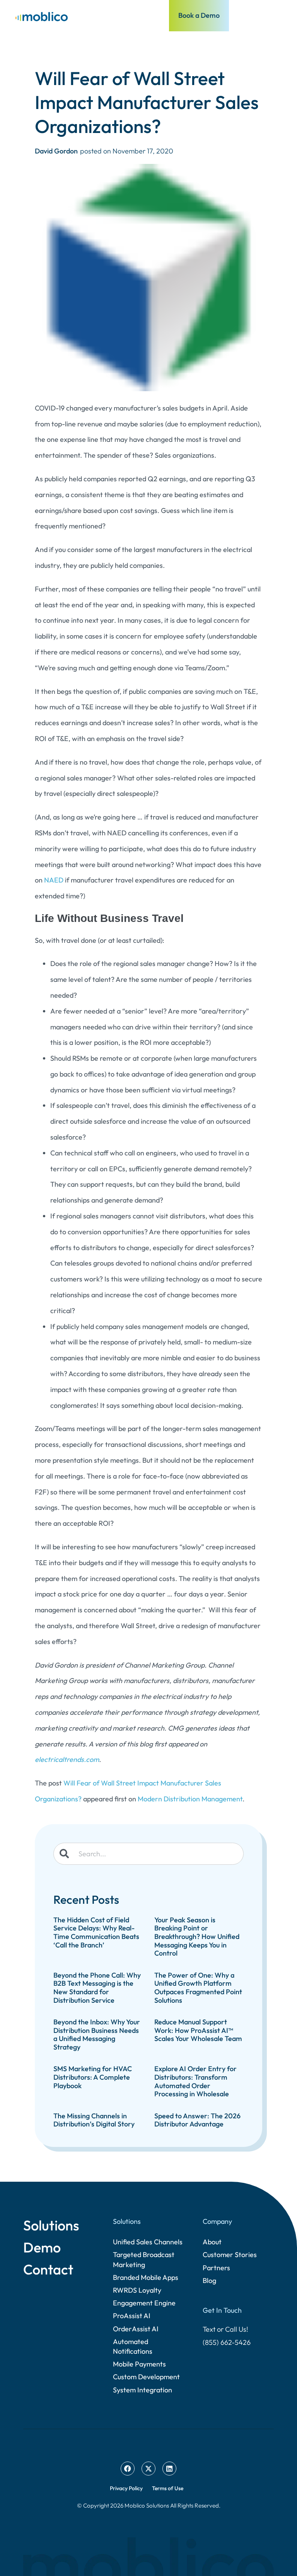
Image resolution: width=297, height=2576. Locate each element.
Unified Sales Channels (148, 2242)
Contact (48, 2269)
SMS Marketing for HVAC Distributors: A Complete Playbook (93, 2077)
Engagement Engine (144, 2303)
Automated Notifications (133, 2346)
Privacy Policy (126, 2488)
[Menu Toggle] (277, 15)
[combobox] (148, 1854)
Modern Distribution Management (190, 1799)
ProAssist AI (132, 2316)
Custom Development (146, 2377)
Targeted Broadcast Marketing (144, 2259)
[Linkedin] (169, 2469)
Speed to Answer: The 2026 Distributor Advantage (197, 2120)
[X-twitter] (148, 2469)
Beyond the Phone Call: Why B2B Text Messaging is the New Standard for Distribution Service (97, 1988)
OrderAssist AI (136, 2329)
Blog (209, 2280)
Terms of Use (168, 2488)
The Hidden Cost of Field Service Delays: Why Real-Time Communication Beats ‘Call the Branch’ (96, 1932)
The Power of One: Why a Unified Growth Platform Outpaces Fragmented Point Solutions (198, 1988)
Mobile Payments (139, 2364)
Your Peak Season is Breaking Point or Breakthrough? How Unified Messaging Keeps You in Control (197, 1936)
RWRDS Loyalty (137, 2290)
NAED (55, 880)
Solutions (51, 2225)
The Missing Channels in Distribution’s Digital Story (94, 2120)
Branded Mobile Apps (146, 2277)
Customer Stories (230, 2255)
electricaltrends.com (67, 1759)
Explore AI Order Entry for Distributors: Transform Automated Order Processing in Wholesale (195, 2081)
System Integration (143, 2390)
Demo (42, 2247)
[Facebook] (128, 2469)
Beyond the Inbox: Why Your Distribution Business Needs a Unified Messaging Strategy (97, 2034)
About (212, 2242)
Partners (216, 2268)
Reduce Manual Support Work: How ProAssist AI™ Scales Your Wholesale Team (198, 2030)
